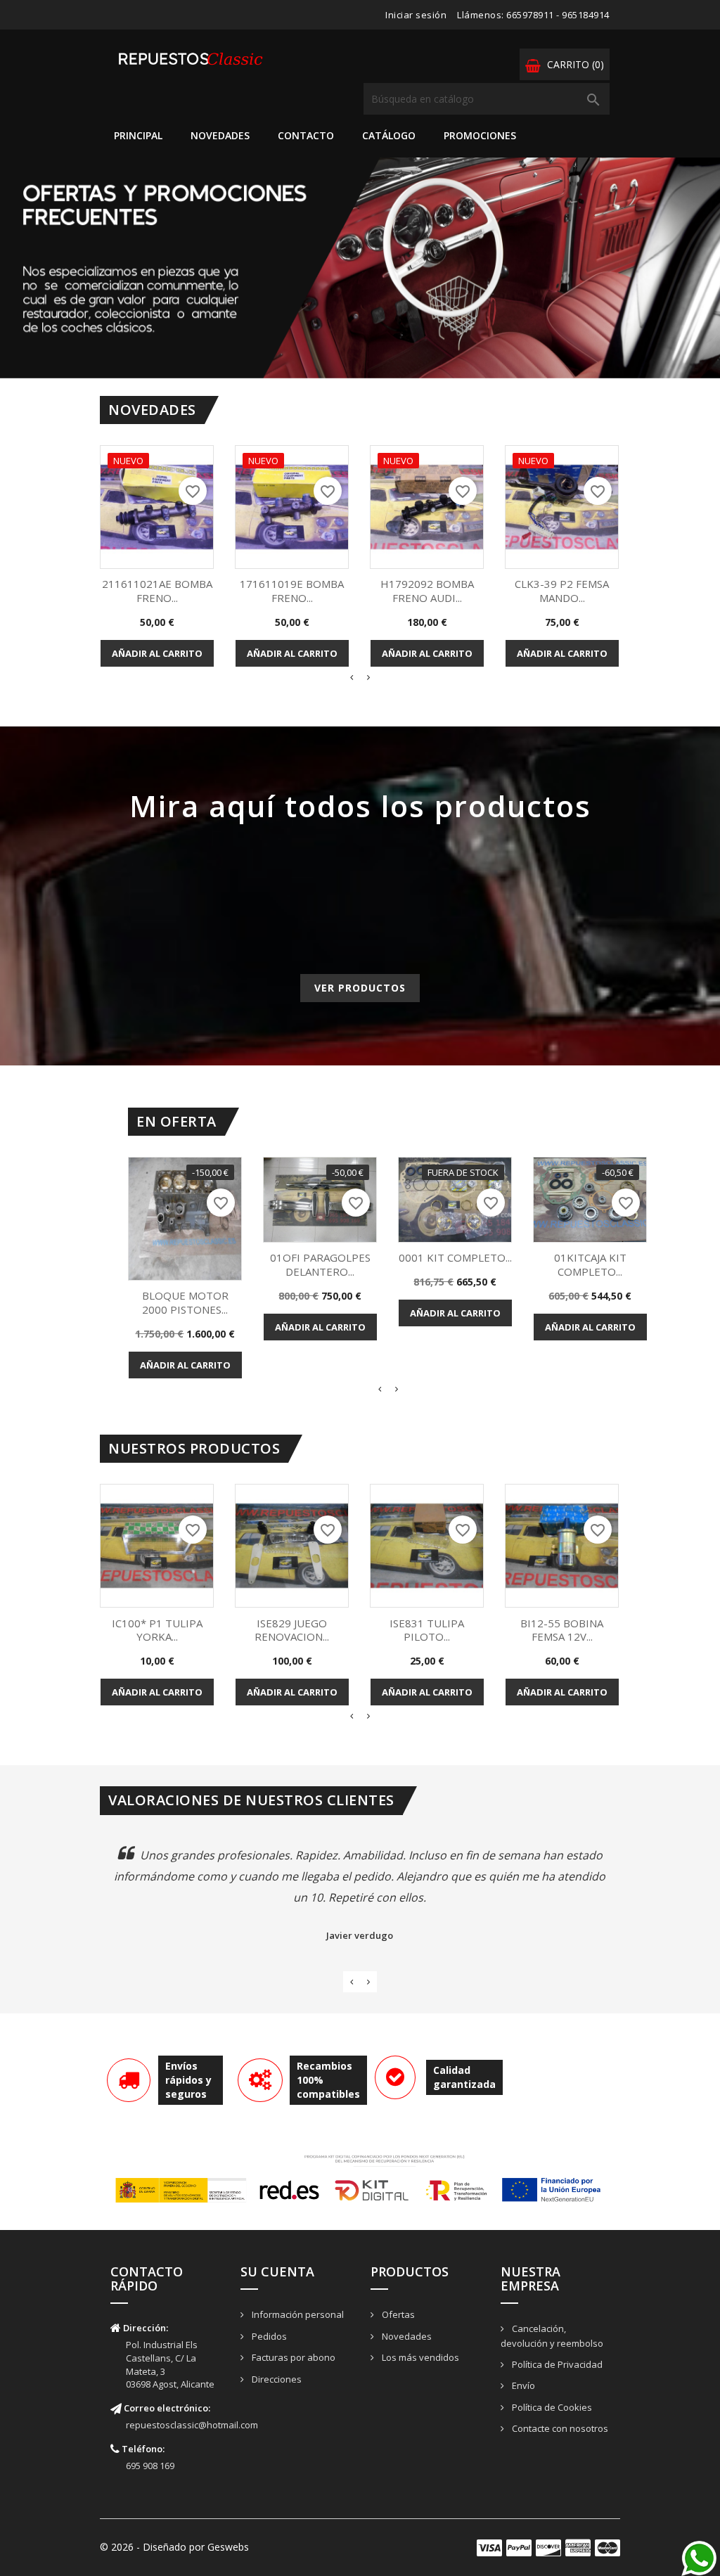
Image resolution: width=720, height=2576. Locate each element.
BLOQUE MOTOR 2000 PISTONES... (185, 1302)
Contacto (306, 135)
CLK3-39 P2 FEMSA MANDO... (562, 591)
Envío (522, 2385)
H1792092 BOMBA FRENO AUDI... (427, 591)
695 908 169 (150, 2466)
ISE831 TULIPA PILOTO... (427, 1630)
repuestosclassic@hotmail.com (192, 2425)
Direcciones (276, 2379)
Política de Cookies (551, 2407)
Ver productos (360, 988)
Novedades (220, 135)
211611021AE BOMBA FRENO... (157, 591)
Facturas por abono (292, 2357)
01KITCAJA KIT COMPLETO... (590, 1264)
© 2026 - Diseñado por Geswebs (174, 2547)
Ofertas (397, 2314)
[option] (360, 268)
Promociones (480, 135)
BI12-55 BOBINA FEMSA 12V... (562, 1630)
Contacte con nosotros (559, 2428)
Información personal (297, 2314)
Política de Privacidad (556, 2364)
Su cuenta (277, 2271)
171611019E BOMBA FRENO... (292, 591)
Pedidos (268, 2336)
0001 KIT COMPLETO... (455, 1257)
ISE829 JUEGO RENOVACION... (292, 1630)
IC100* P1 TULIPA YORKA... (157, 1630)
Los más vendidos (419, 2357)
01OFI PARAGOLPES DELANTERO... (320, 1264)
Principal (138, 135)
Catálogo (389, 135)
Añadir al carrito (157, 653)
